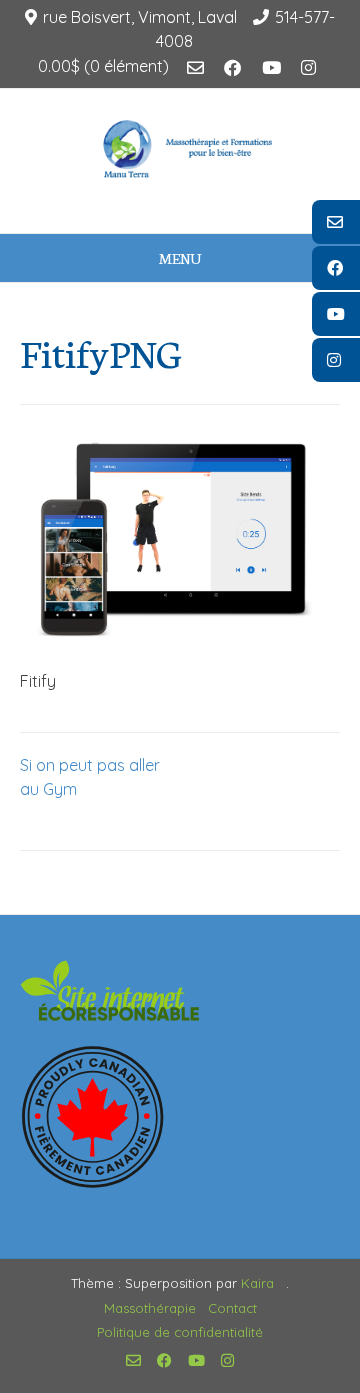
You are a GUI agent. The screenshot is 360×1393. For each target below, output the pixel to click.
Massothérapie (150, 1308)
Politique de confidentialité (180, 1332)
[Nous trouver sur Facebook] (232, 68)
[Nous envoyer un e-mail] (195, 68)
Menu (180, 258)
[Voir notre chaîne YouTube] (271, 68)
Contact (232, 1308)
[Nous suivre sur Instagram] (308, 68)
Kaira (257, 1283)
